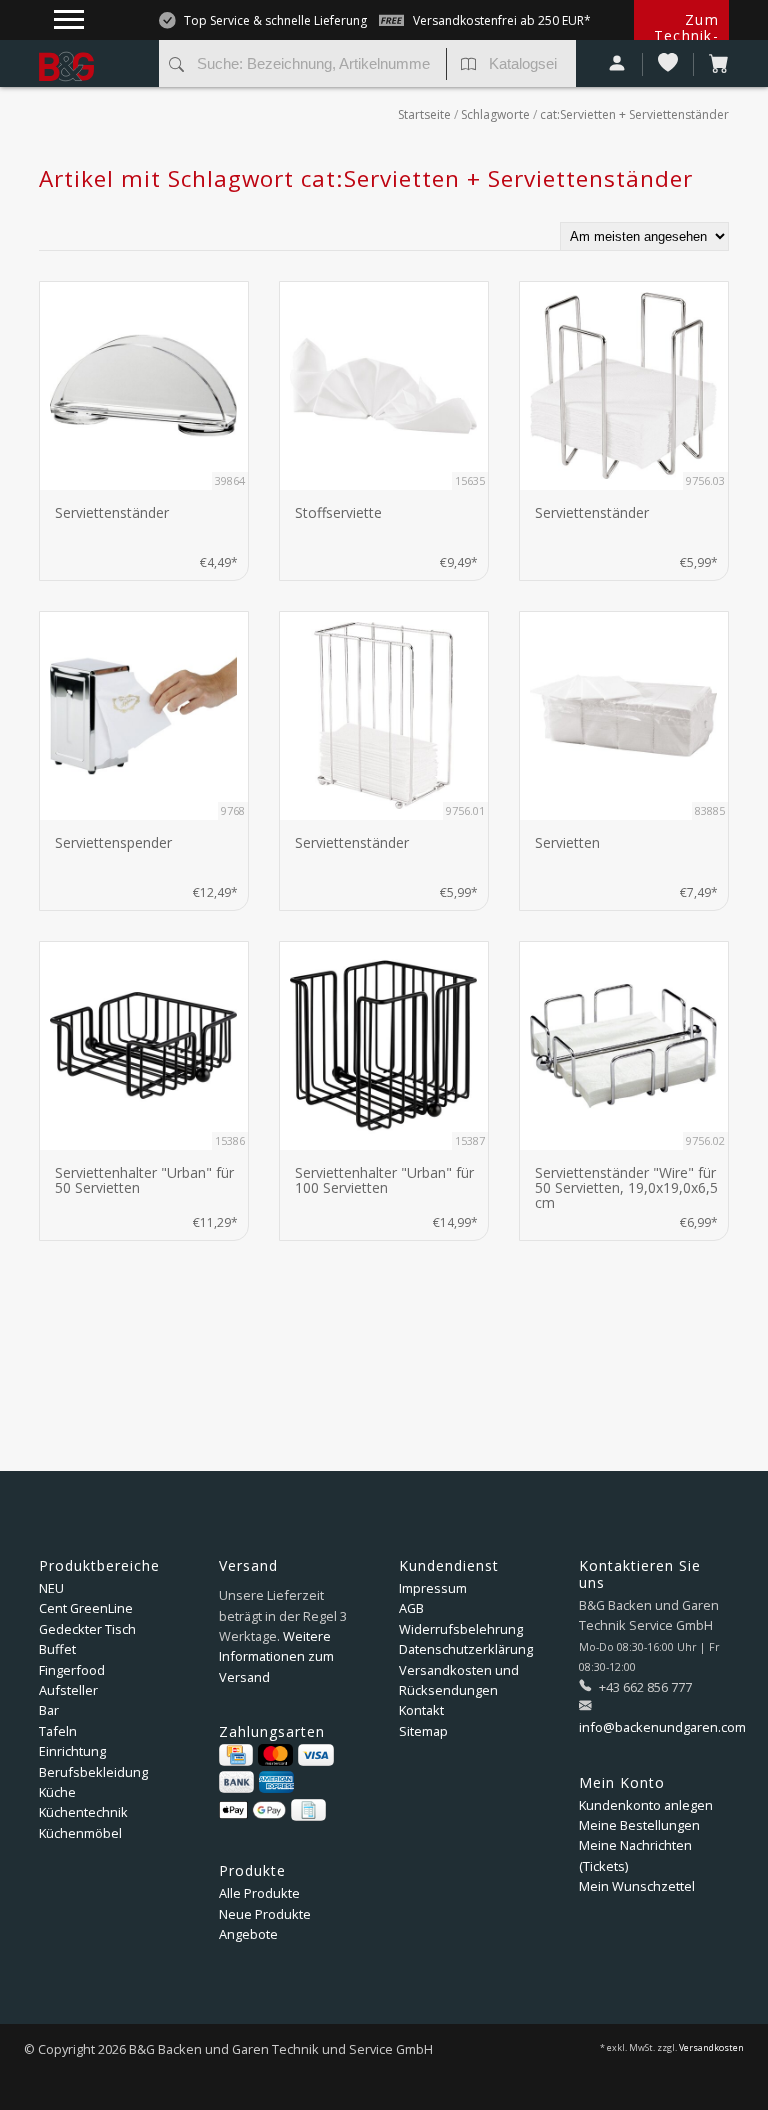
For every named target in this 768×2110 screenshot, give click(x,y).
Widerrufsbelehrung (461, 1629)
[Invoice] (308, 1810)
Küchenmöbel (80, 1833)
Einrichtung (72, 1751)
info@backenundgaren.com (662, 1727)
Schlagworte (495, 114)
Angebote (248, 1934)
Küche (57, 1792)
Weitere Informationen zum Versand (276, 1656)
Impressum (433, 1588)
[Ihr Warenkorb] (711, 64)
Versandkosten (711, 2048)
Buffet (57, 1649)
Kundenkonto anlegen (646, 1805)
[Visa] (315, 1755)
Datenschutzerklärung (466, 1649)
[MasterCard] (275, 1755)
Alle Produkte (259, 1893)
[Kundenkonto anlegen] (617, 64)
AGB (411, 1608)
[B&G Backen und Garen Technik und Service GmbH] (91, 50)
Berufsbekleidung (93, 1772)
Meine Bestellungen (639, 1825)
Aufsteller (68, 1690)
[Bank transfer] (236, 1782)
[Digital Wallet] (252, 1810)
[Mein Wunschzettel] (668, 64)
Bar (49, 1710)
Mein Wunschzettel (637, 1886)
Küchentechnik (83, 1812)
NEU (51, 1588)
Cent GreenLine (86, 1608)
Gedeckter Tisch (87, 1629)
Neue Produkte (265, 1914)
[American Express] (276, 1782)
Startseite (424, 114)
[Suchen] (176, 66)
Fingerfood (72, 1670)
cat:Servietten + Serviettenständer (634, 114)
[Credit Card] (236, 1755)
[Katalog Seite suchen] (468, 66)
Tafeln (58, 1731)
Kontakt (421, 1710)
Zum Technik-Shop (686, 35)
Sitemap (423, 1731)
